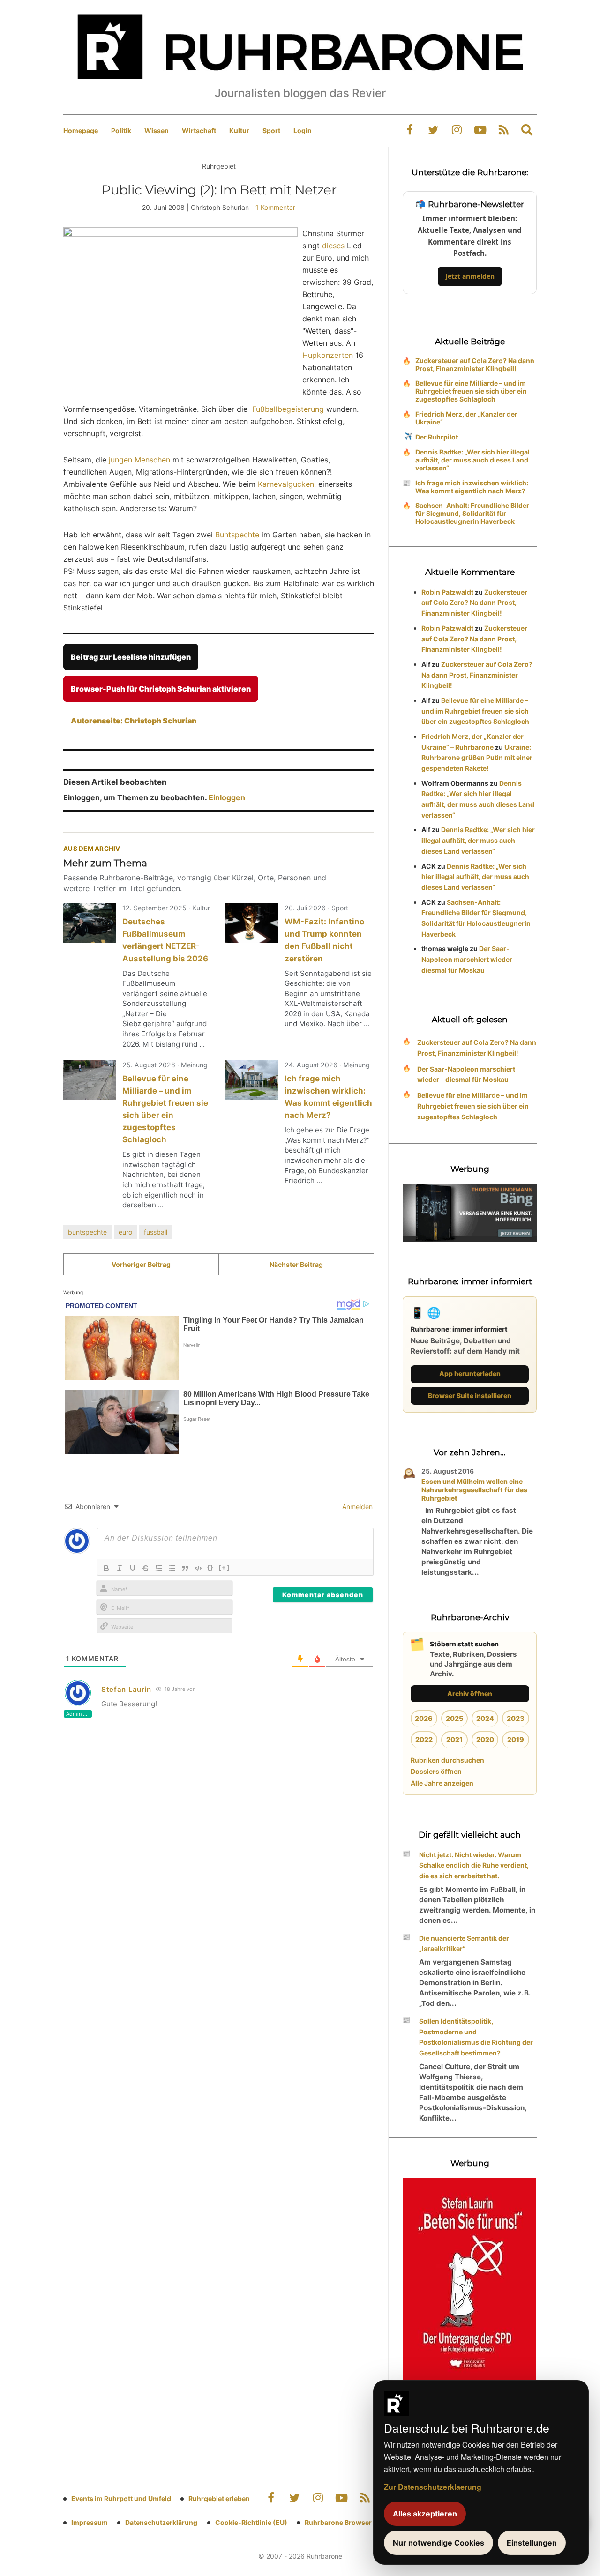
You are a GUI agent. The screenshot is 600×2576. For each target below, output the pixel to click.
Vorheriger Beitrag (141, 1264)
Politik (121, 130)
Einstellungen (532, 2543)
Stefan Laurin (126, 1689)
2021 (454, 1739)
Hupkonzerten (328, 355)
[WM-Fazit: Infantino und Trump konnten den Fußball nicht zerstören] (252, 923)
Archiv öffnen (470, 1694)
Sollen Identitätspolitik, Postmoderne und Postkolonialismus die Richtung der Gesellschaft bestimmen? (476, 2037)
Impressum (90, 2522)
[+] (224, 1567)
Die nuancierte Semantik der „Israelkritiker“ (464, 1943)
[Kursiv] (120, 1568)
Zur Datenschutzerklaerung (433, 2487)
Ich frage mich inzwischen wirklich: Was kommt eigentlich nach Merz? (472, 487)
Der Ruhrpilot (437, 437)
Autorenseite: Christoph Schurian (134, 721)
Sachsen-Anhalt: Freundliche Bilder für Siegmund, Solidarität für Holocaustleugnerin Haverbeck (472, 513)
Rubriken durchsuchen (447, 1760)
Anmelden (356, 1507)
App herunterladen (470, 1374)
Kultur (239, 130)
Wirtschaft (199, 130)
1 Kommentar (275, 207)
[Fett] (106, 1568)
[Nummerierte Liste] (159, 1568)
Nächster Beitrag (296, 1264)
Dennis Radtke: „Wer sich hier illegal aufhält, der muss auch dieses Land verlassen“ (472, 460)
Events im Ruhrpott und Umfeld (121, 2498)
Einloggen (227, 797)
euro (125, 1232)
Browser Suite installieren (470, 1396)
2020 (485, 1739)
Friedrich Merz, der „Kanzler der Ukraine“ (466, 418)
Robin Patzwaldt (447, 592)
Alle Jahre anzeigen (442, 1783)
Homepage (81, 130)
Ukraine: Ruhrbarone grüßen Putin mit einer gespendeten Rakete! (477, 758)
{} (210, 1567)
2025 (454, 1718)
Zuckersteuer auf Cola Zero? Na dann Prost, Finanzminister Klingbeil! (475, 365)
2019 (516, 1739)
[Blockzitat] (185, 1568)
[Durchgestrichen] (146, 1568)
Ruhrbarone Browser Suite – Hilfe (357, 2522)
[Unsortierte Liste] (172, 1568)
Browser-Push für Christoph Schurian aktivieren (161, 689)
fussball (156, 1232)
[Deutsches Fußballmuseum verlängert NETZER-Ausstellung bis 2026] (90, 923)
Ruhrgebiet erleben (219, 2498)
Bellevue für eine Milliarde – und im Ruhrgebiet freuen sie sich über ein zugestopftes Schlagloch (471, 391)
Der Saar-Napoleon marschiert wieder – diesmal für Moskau (469, 959)
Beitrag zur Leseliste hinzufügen (131, 657)
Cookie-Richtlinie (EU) (251, 2522)
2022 (424, 1739)
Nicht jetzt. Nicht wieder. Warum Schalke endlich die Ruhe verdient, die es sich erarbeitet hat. (474, 1865)
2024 (485, 1718)
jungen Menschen (139, 460)
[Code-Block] (198, 1568)
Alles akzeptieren (425, 2514)
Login (303, 130)
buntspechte (87, 1232)
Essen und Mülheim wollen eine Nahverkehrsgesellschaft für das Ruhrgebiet (474, 1490)
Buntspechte (237, 535)
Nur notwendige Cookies (439, 2543)
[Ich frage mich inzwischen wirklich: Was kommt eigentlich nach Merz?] (252, 1080)
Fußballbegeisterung (288, 409)
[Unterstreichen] (133, 1568)
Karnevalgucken (286, 484)
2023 (516, 1718)
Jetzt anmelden (470, 276)
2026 (424, 1718)
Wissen (157, 130)
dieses (333, 246)
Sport (271, 130)
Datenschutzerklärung (161, 2522)
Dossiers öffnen (436, 1771)
